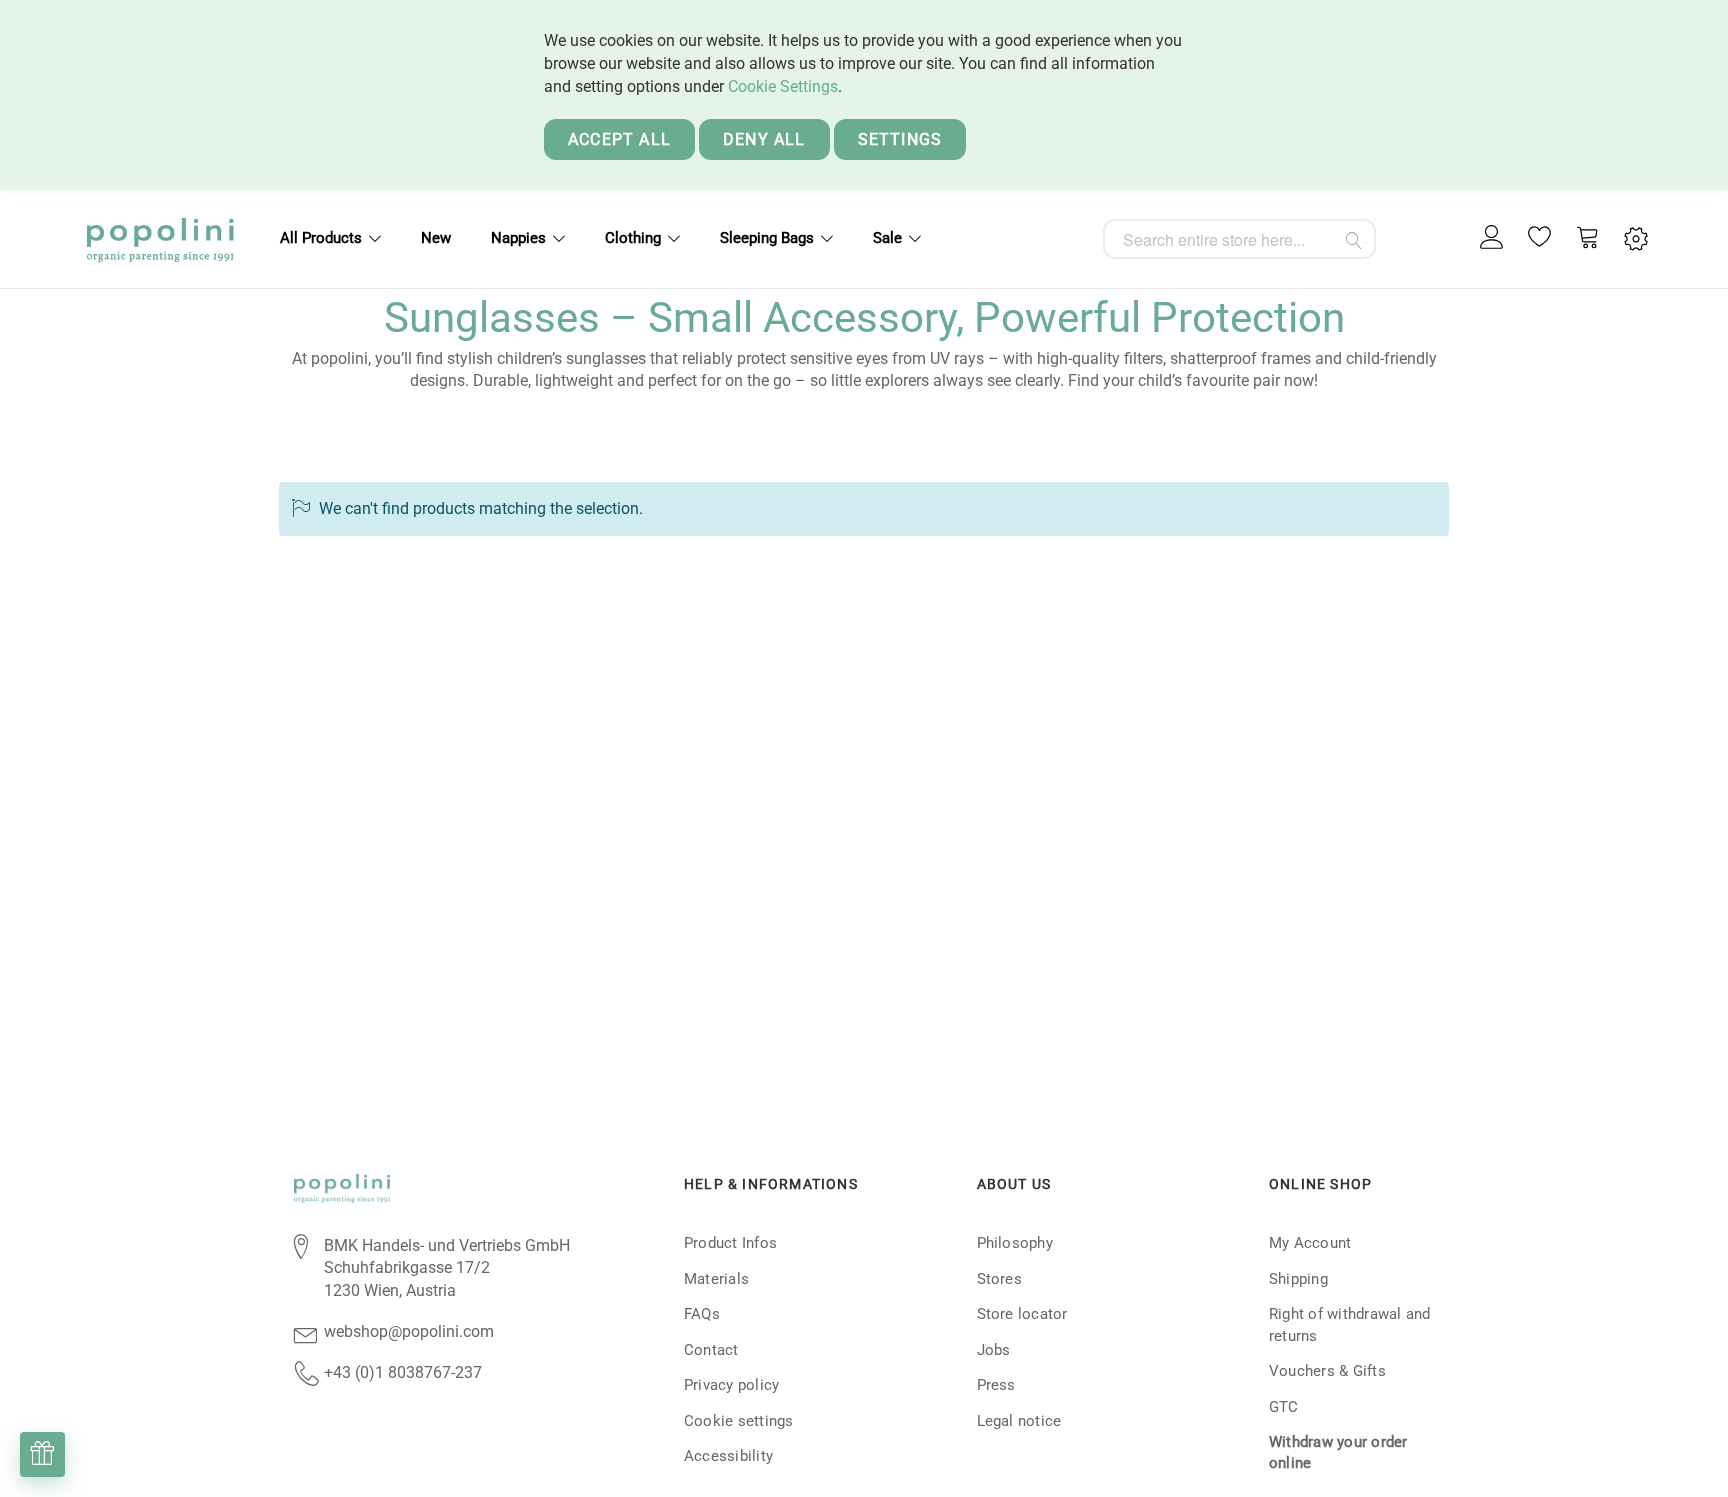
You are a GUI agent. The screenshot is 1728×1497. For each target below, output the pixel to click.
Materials (716, 1279)
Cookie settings (739, 1421)
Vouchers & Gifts (1327, 1371)
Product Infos (730, 1243)
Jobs (994, 1350)
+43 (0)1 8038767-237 (403, 1372)
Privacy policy (731, 1385)
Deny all (764, 139)
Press (996, 1385)
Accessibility (728, 1456)
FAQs (702, 1314)
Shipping (1298, 1279)
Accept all (619, 139)
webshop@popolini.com (409, 1331)
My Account (1310, 1243)
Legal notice (1019, 1421)
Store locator (1022, 1314)
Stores (999, 1279)
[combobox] (1239, 239)
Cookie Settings (783, 86)
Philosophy (1015, 1243)
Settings (900, 139)
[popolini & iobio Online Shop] (160, 239)
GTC (1284, 1407)
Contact (711, 1350)
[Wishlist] (1540, 239)
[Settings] (1636, 239)
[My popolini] (1492, 238)
